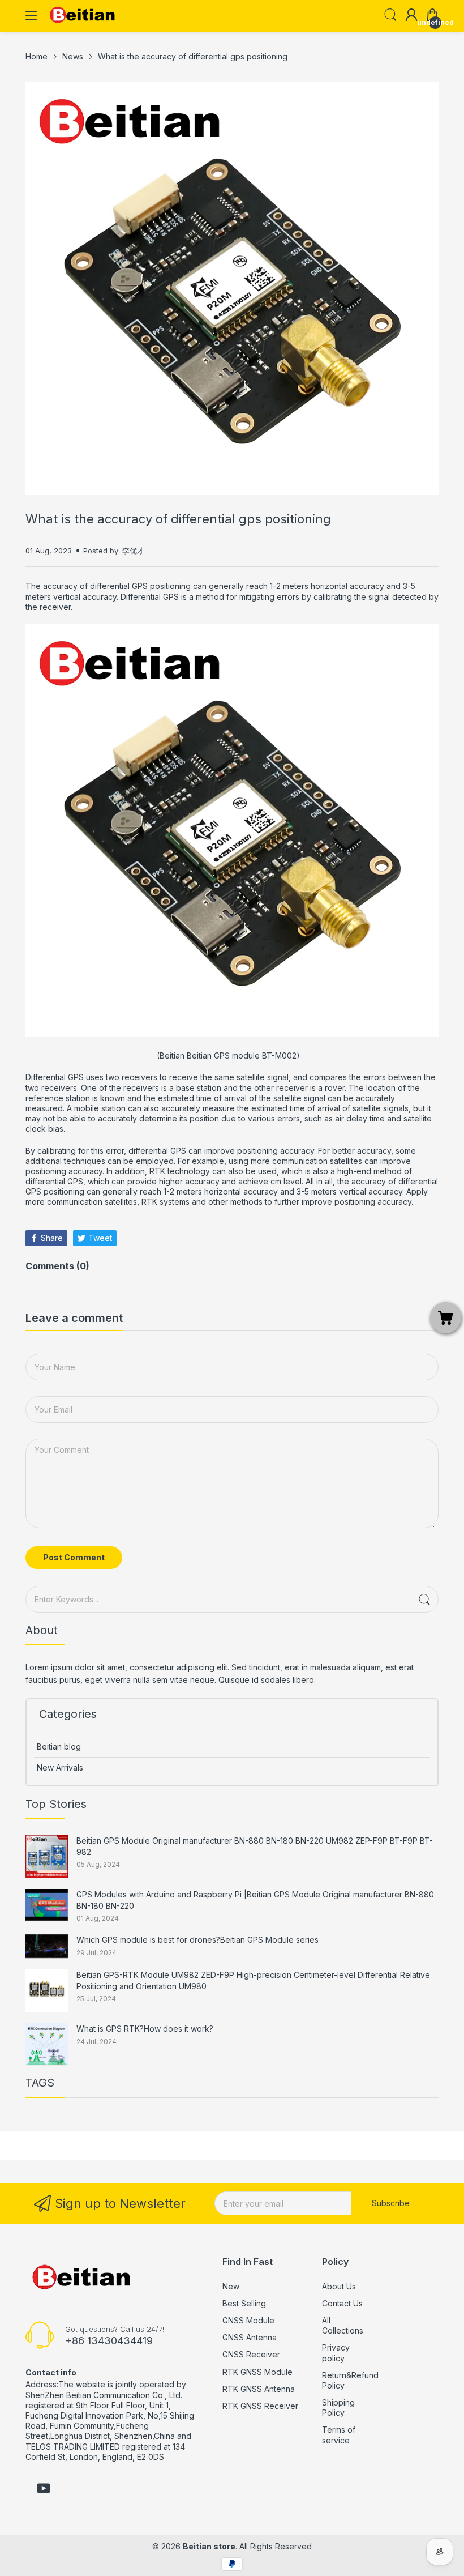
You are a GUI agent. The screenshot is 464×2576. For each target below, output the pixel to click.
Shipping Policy (338, 2407)
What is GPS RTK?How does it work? (145, 2029)
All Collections (343, 2325)
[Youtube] (44, 2489)
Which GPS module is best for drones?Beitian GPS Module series (197, 1940)
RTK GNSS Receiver (260, 2406)
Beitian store (209, 2546)
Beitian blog (59, 1747)
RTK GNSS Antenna (259, 2389)
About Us (339, 2286)
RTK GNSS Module (257, 2372)
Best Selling (244, 2303)
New (231, 2286)
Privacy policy (336, 2353)
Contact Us (342, 2303)
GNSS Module (248, 2320)
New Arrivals (60, 1767)
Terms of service (339, 2435)
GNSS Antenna (250, 2337)
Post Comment (74, 1557)
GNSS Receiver (251, 2354)
